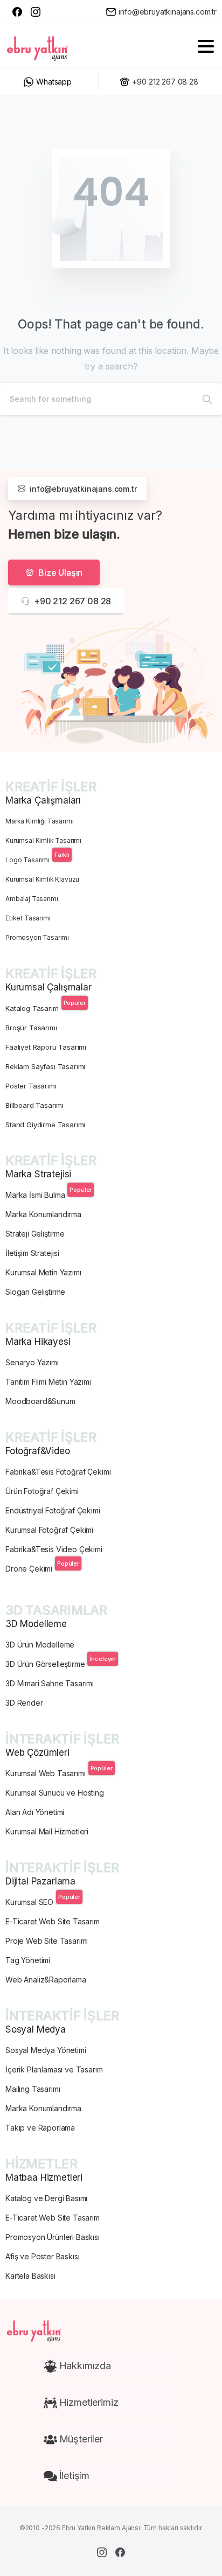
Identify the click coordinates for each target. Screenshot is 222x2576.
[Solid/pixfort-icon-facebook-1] (120, 2552)
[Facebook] (17, 12)
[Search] (207, 399)
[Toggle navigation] (206, 46)
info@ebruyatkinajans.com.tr (168, 12)
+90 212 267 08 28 (165, 82)
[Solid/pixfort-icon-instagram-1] (102, 2552)
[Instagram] (36, 12)
